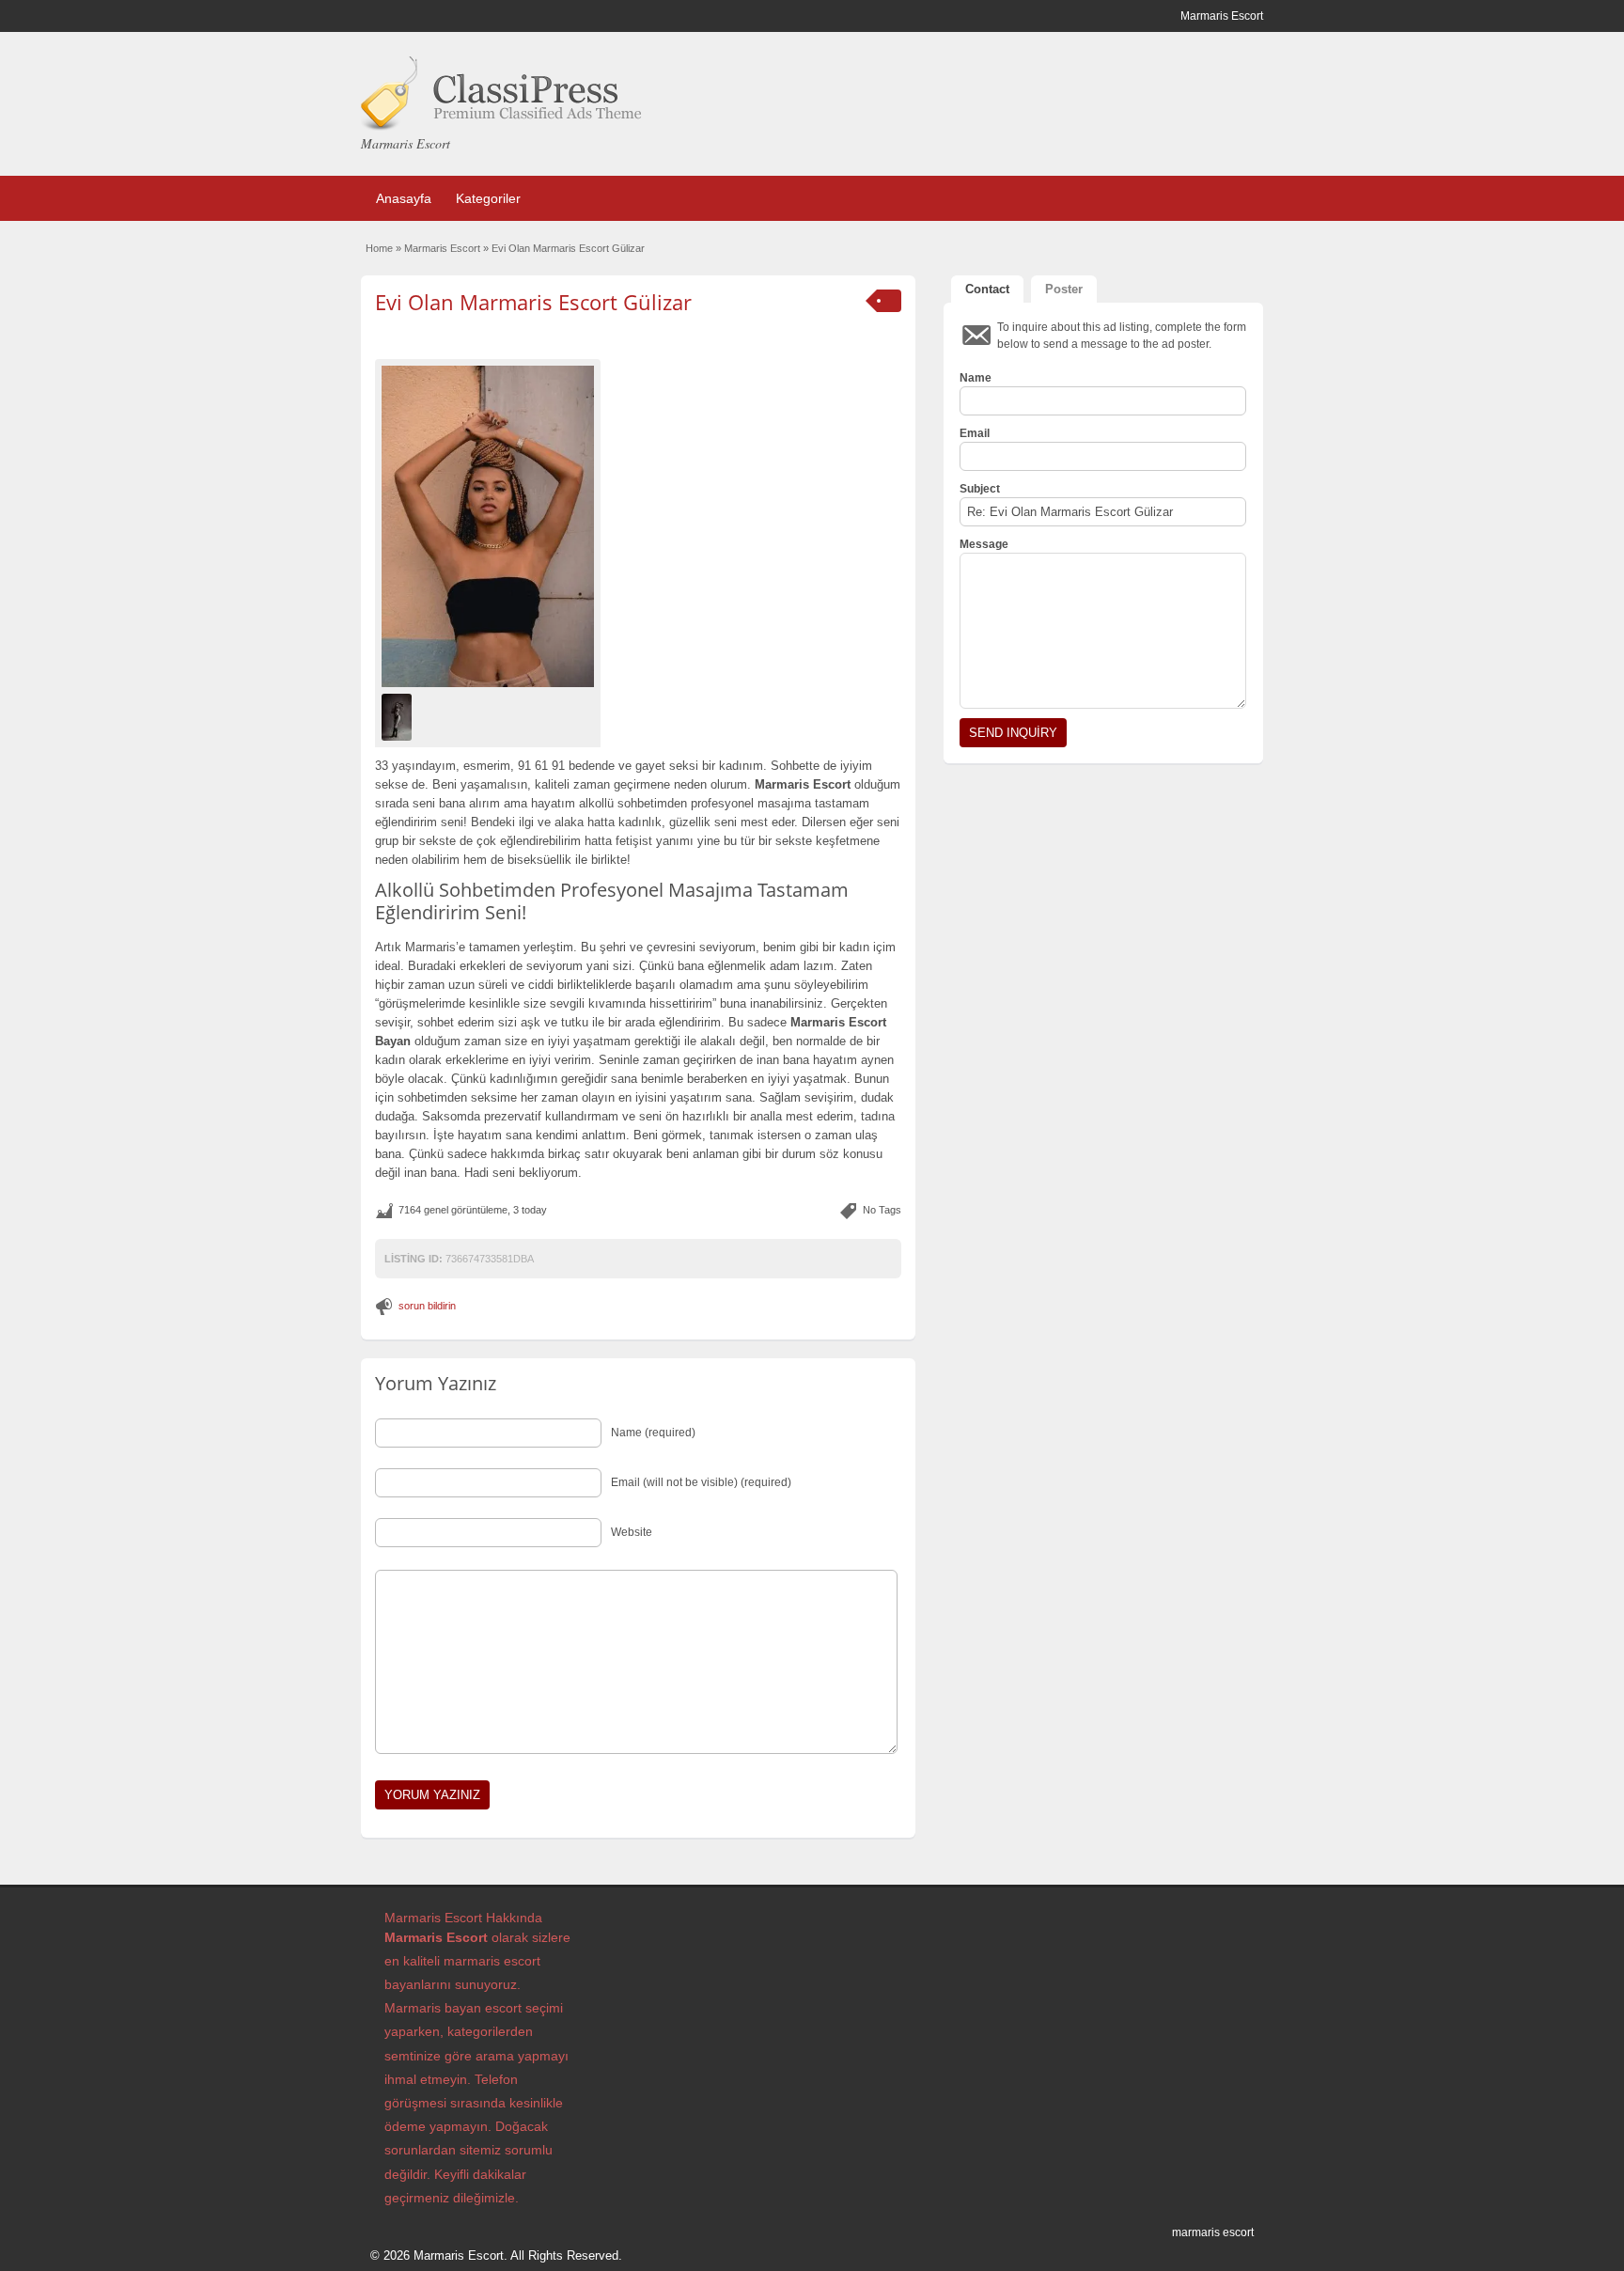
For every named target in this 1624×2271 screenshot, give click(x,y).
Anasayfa (404, 198)
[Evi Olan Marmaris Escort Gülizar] (488, 526)
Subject (980, 489)
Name (976, 378)
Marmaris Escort (442, 248)
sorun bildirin (427, 1306)
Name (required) (653, 1433)
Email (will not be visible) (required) (701, 1482)
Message (984, 544)
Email (975, 433)
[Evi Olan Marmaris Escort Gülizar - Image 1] (399, 716)
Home (379, 248)
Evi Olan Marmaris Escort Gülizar (533, 302)
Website (632, 1532)
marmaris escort (1213, 2232)
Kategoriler (488, 198)
